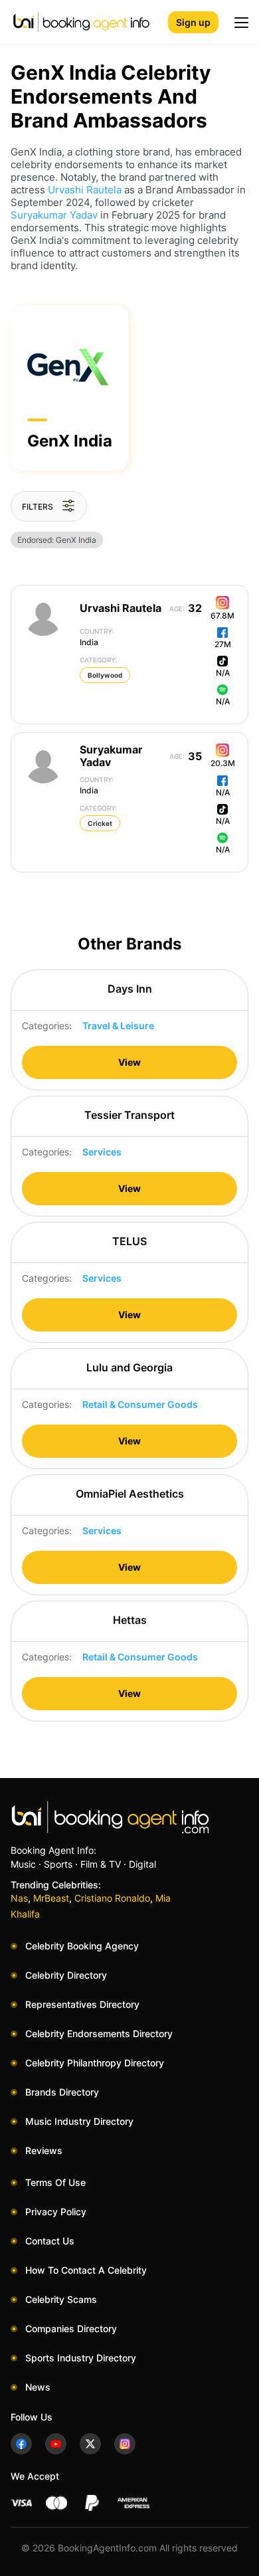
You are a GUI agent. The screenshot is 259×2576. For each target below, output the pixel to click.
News (38, 2387)
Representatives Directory (82, 2004)
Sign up (193, 22)
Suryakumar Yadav (54, 215)
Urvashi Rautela (85, 190)
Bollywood (105, 675)
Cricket (100, 823)
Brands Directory (62, 2092)
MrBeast (51, 1898)
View (129, 1062)
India (97, 637)
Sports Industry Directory (81, 2358)
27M (223, 644)
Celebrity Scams (61, 2299)
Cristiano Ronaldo (112, 1898)
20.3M (223, 763)
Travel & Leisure (118, 1026)
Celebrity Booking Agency (82, 1946)
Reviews (44, 2150)
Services (102, 1152)
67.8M (222, 616)
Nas (19, 1898)
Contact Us (50, 2241)
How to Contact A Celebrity (86, 2270)
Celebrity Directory (66, 1975)
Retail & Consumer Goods (140, 1404)
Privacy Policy (56, 2212)
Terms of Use (55, 2182)
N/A (223, 673)
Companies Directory (71, 2328)
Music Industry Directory (79, 2121)
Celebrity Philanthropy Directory (95, 2063)
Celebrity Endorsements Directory (99, 2033)
